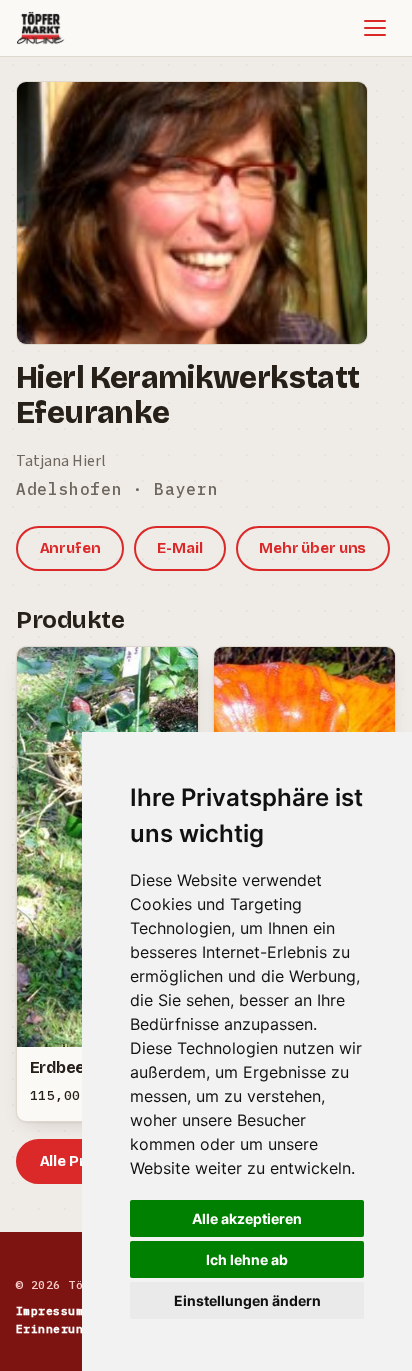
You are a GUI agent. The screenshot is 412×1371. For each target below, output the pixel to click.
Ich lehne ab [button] (247, 1259)
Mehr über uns (312, 548)
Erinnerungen (61, 1328)
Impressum (49, 1310)
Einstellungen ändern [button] (247, 1300)
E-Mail (179, 548)
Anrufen (70, 548)
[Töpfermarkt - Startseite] (40, 28)
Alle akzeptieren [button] (247, 1218)
